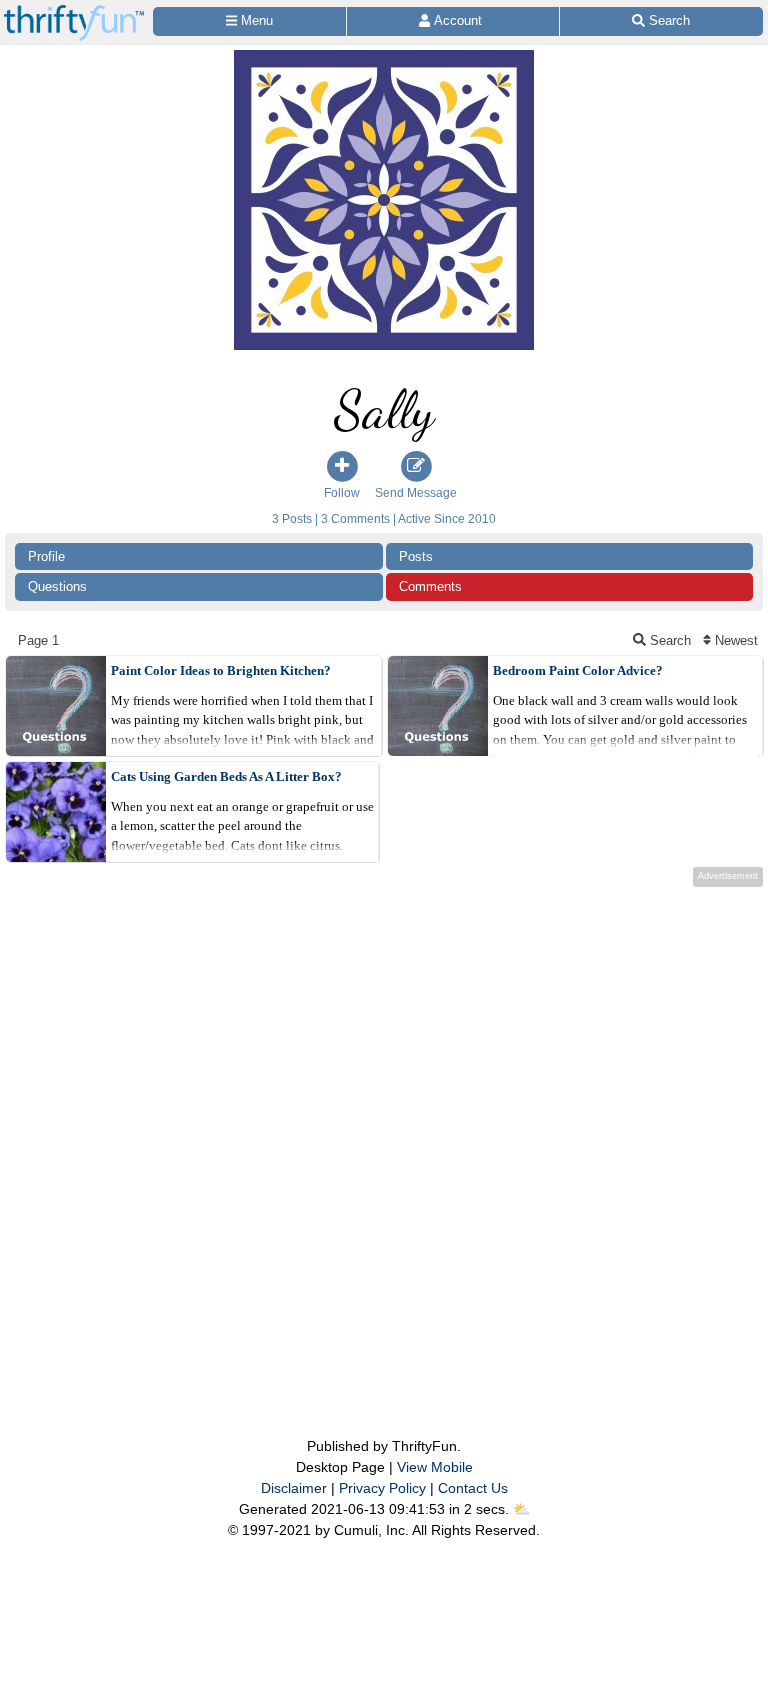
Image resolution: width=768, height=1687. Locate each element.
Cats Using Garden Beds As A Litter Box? (226, 776)
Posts (416, 556)
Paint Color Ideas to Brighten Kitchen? (221, 670)
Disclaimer (294, 1488)
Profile (46, 556)
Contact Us (473, 1488)
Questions (57, 586)
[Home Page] (74, 11)
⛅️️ (521, 1509)
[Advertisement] (384, 1122)
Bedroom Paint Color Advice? (578, 670)
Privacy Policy (382, 1488)
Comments (430, 586)
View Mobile (435, 1467)
